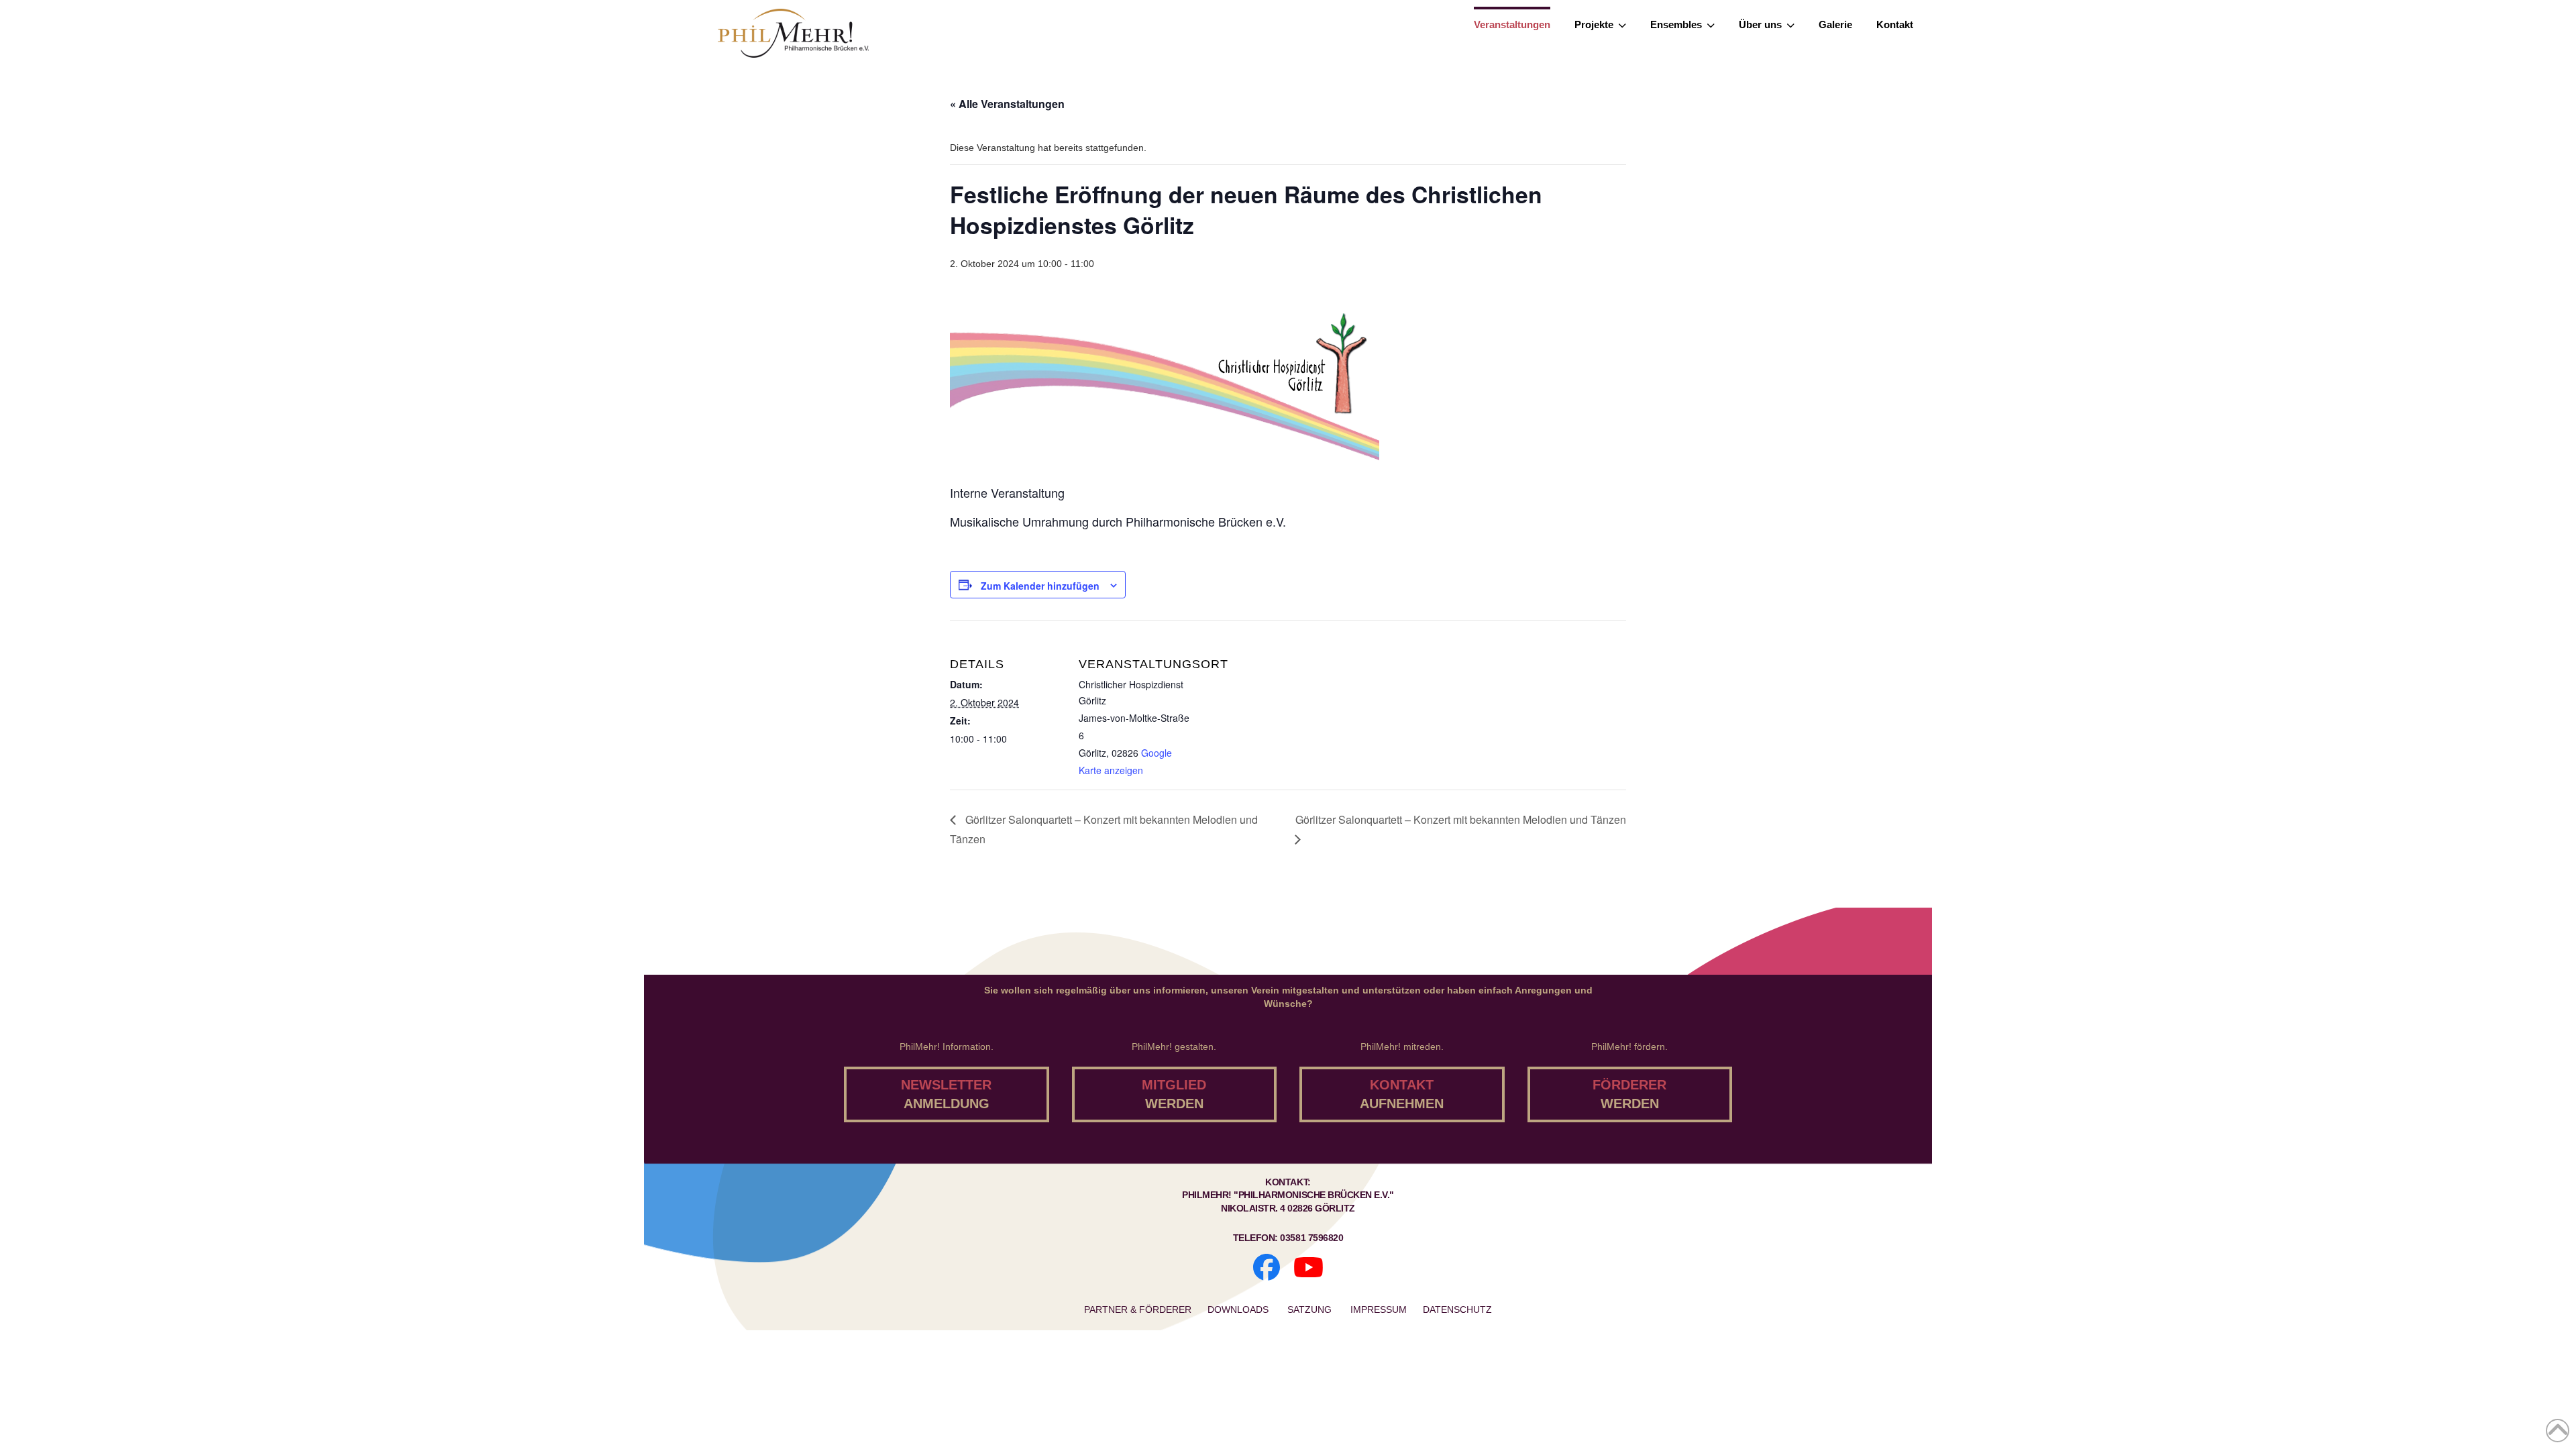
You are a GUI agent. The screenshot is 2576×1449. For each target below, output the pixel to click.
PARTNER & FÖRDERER (1138, 1309)
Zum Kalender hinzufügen (1040, 586)
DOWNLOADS (1239, 1309)
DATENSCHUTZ (1457, 1309)
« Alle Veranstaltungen (1007, 104)
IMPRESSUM (1379, 1309)
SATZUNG (1311, 1309)
